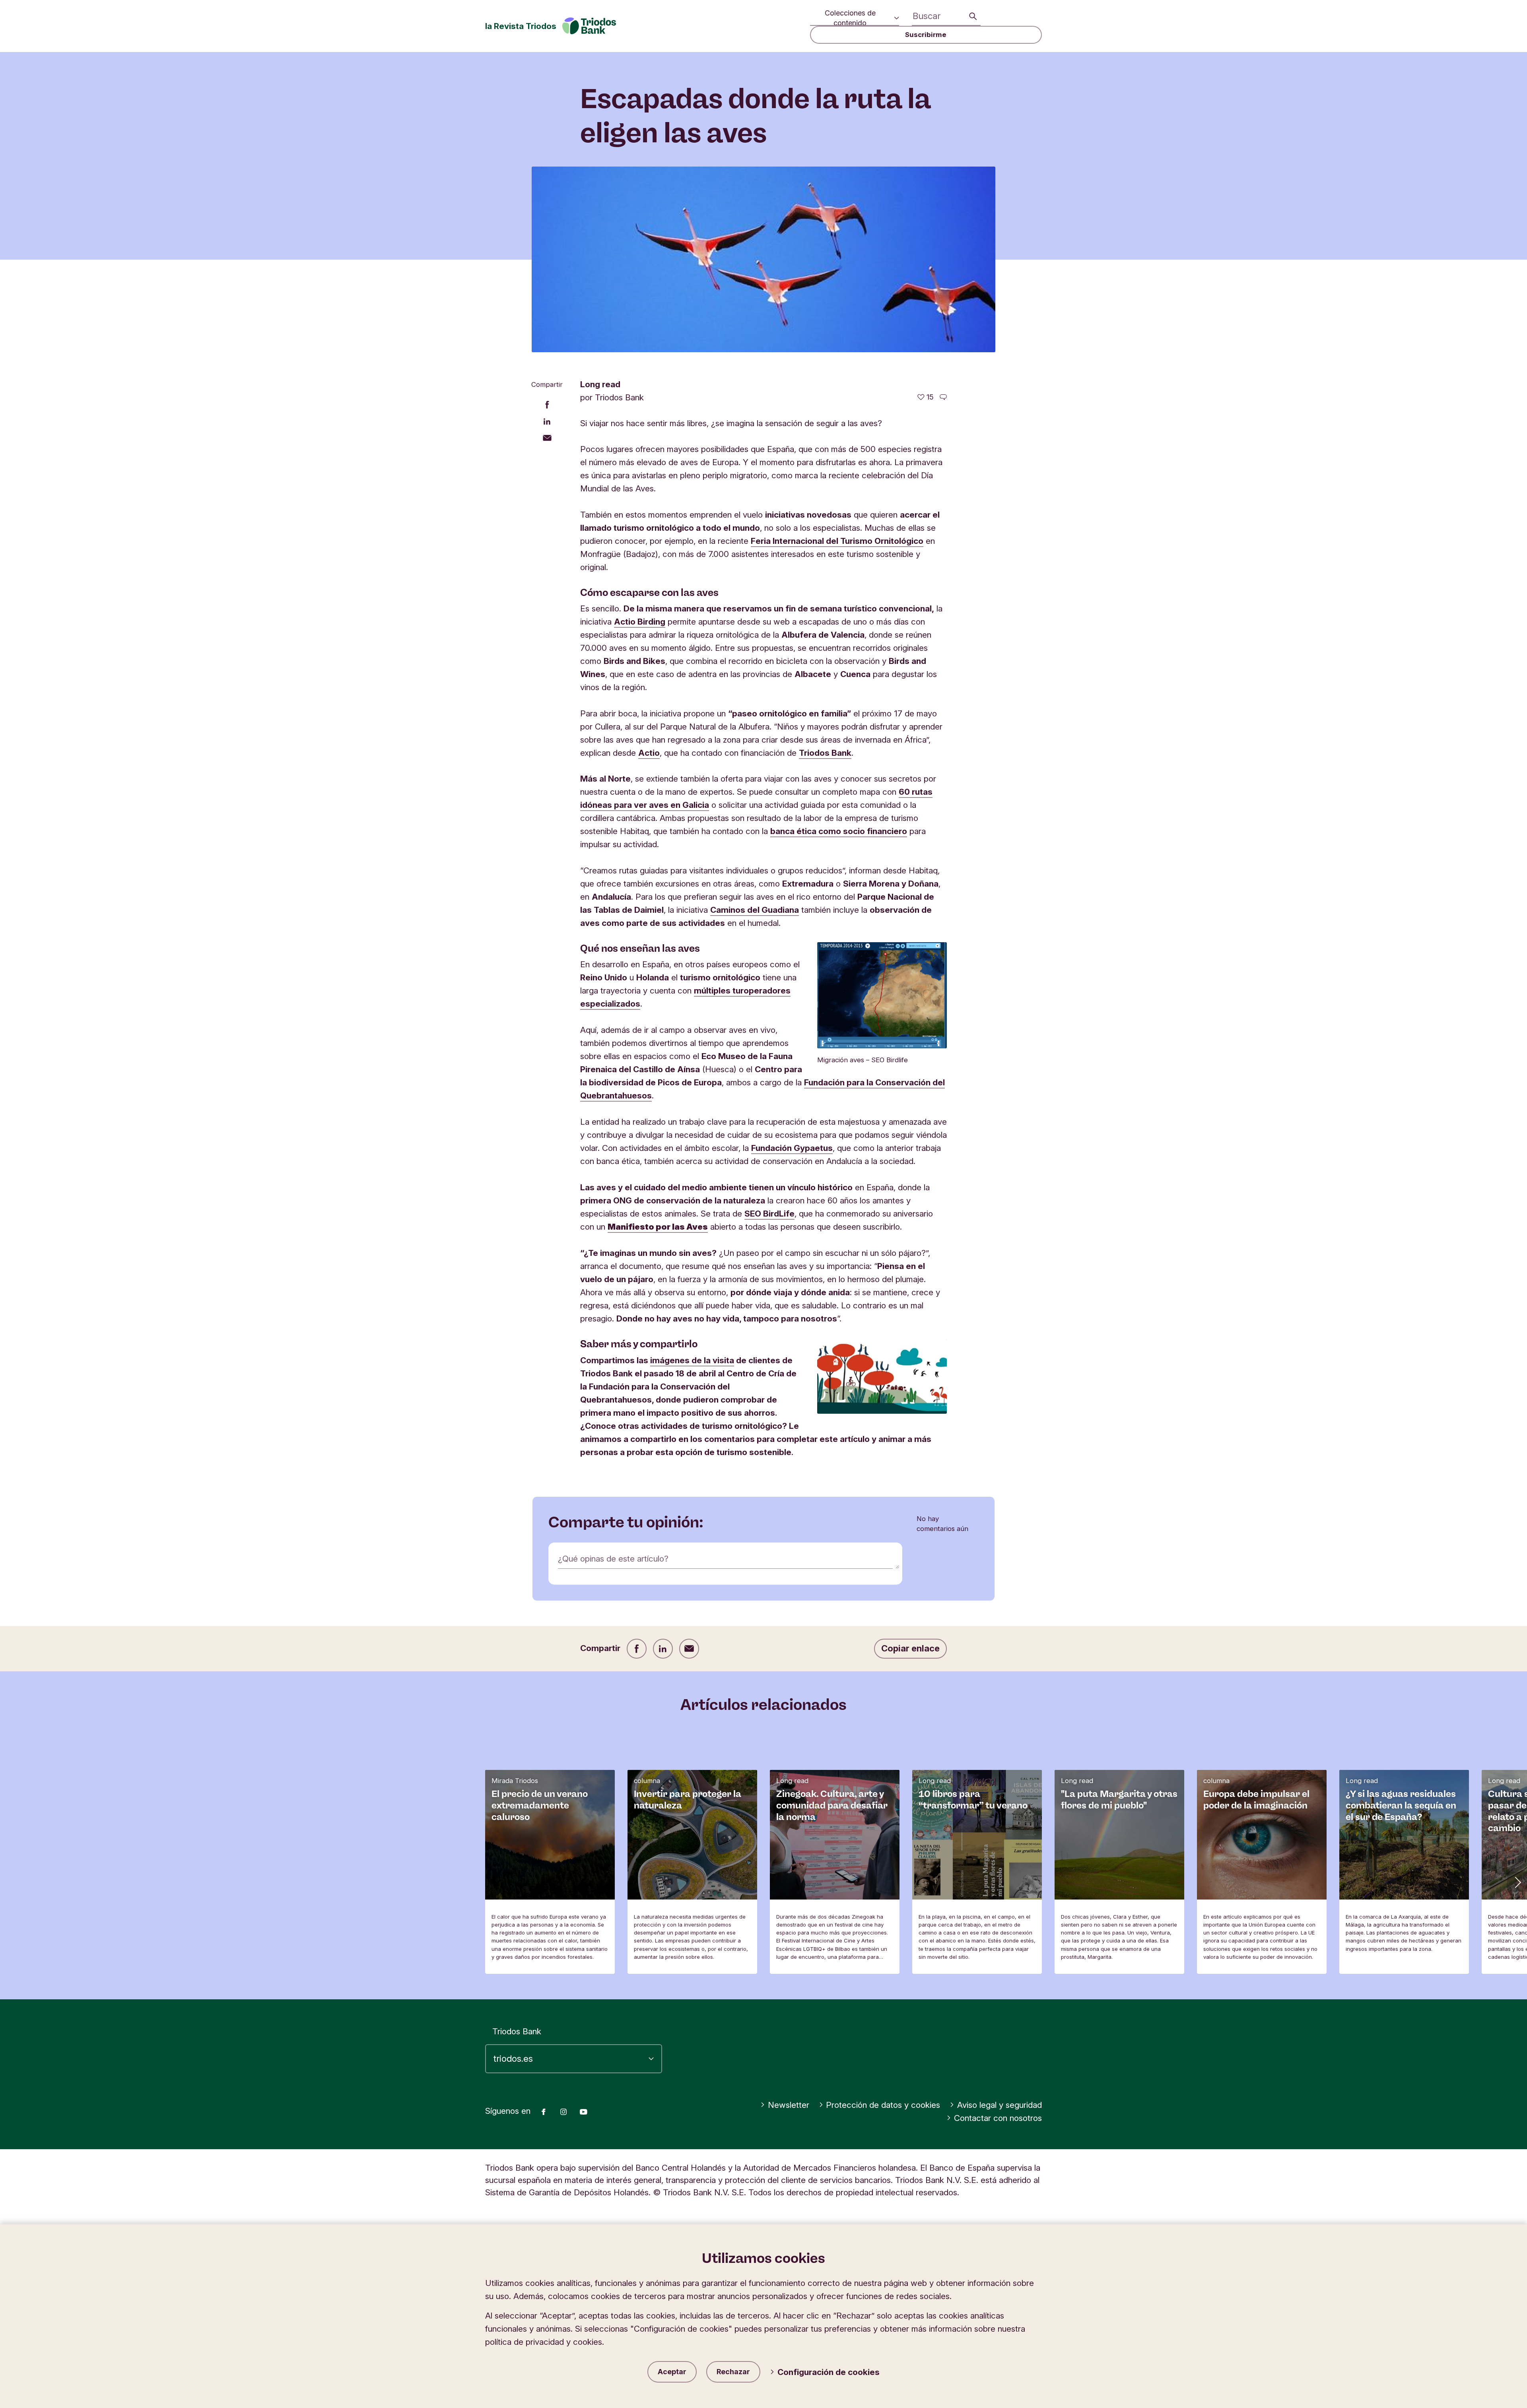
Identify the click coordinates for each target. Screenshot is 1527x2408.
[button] (1517, 1882)
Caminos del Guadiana (755, 910)
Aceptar (672, 2372)
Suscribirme (926, 35)
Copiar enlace (910, 1648)
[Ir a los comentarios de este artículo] (943, 397)
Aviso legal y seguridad (1000, 2105)
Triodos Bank (825, 753)
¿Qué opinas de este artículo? (613, 1559)
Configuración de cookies (829, 2372)
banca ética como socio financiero (839, 831)
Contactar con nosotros (998, 2118)
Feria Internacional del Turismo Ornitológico (837, 541)
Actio (649, 753)
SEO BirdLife (769, 1214)
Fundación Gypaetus (792, 1148)
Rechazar (733, 2372)
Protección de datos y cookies (883, 2105)
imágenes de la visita (692, 1360)
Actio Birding (640, 622)
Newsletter (789, 2105)
